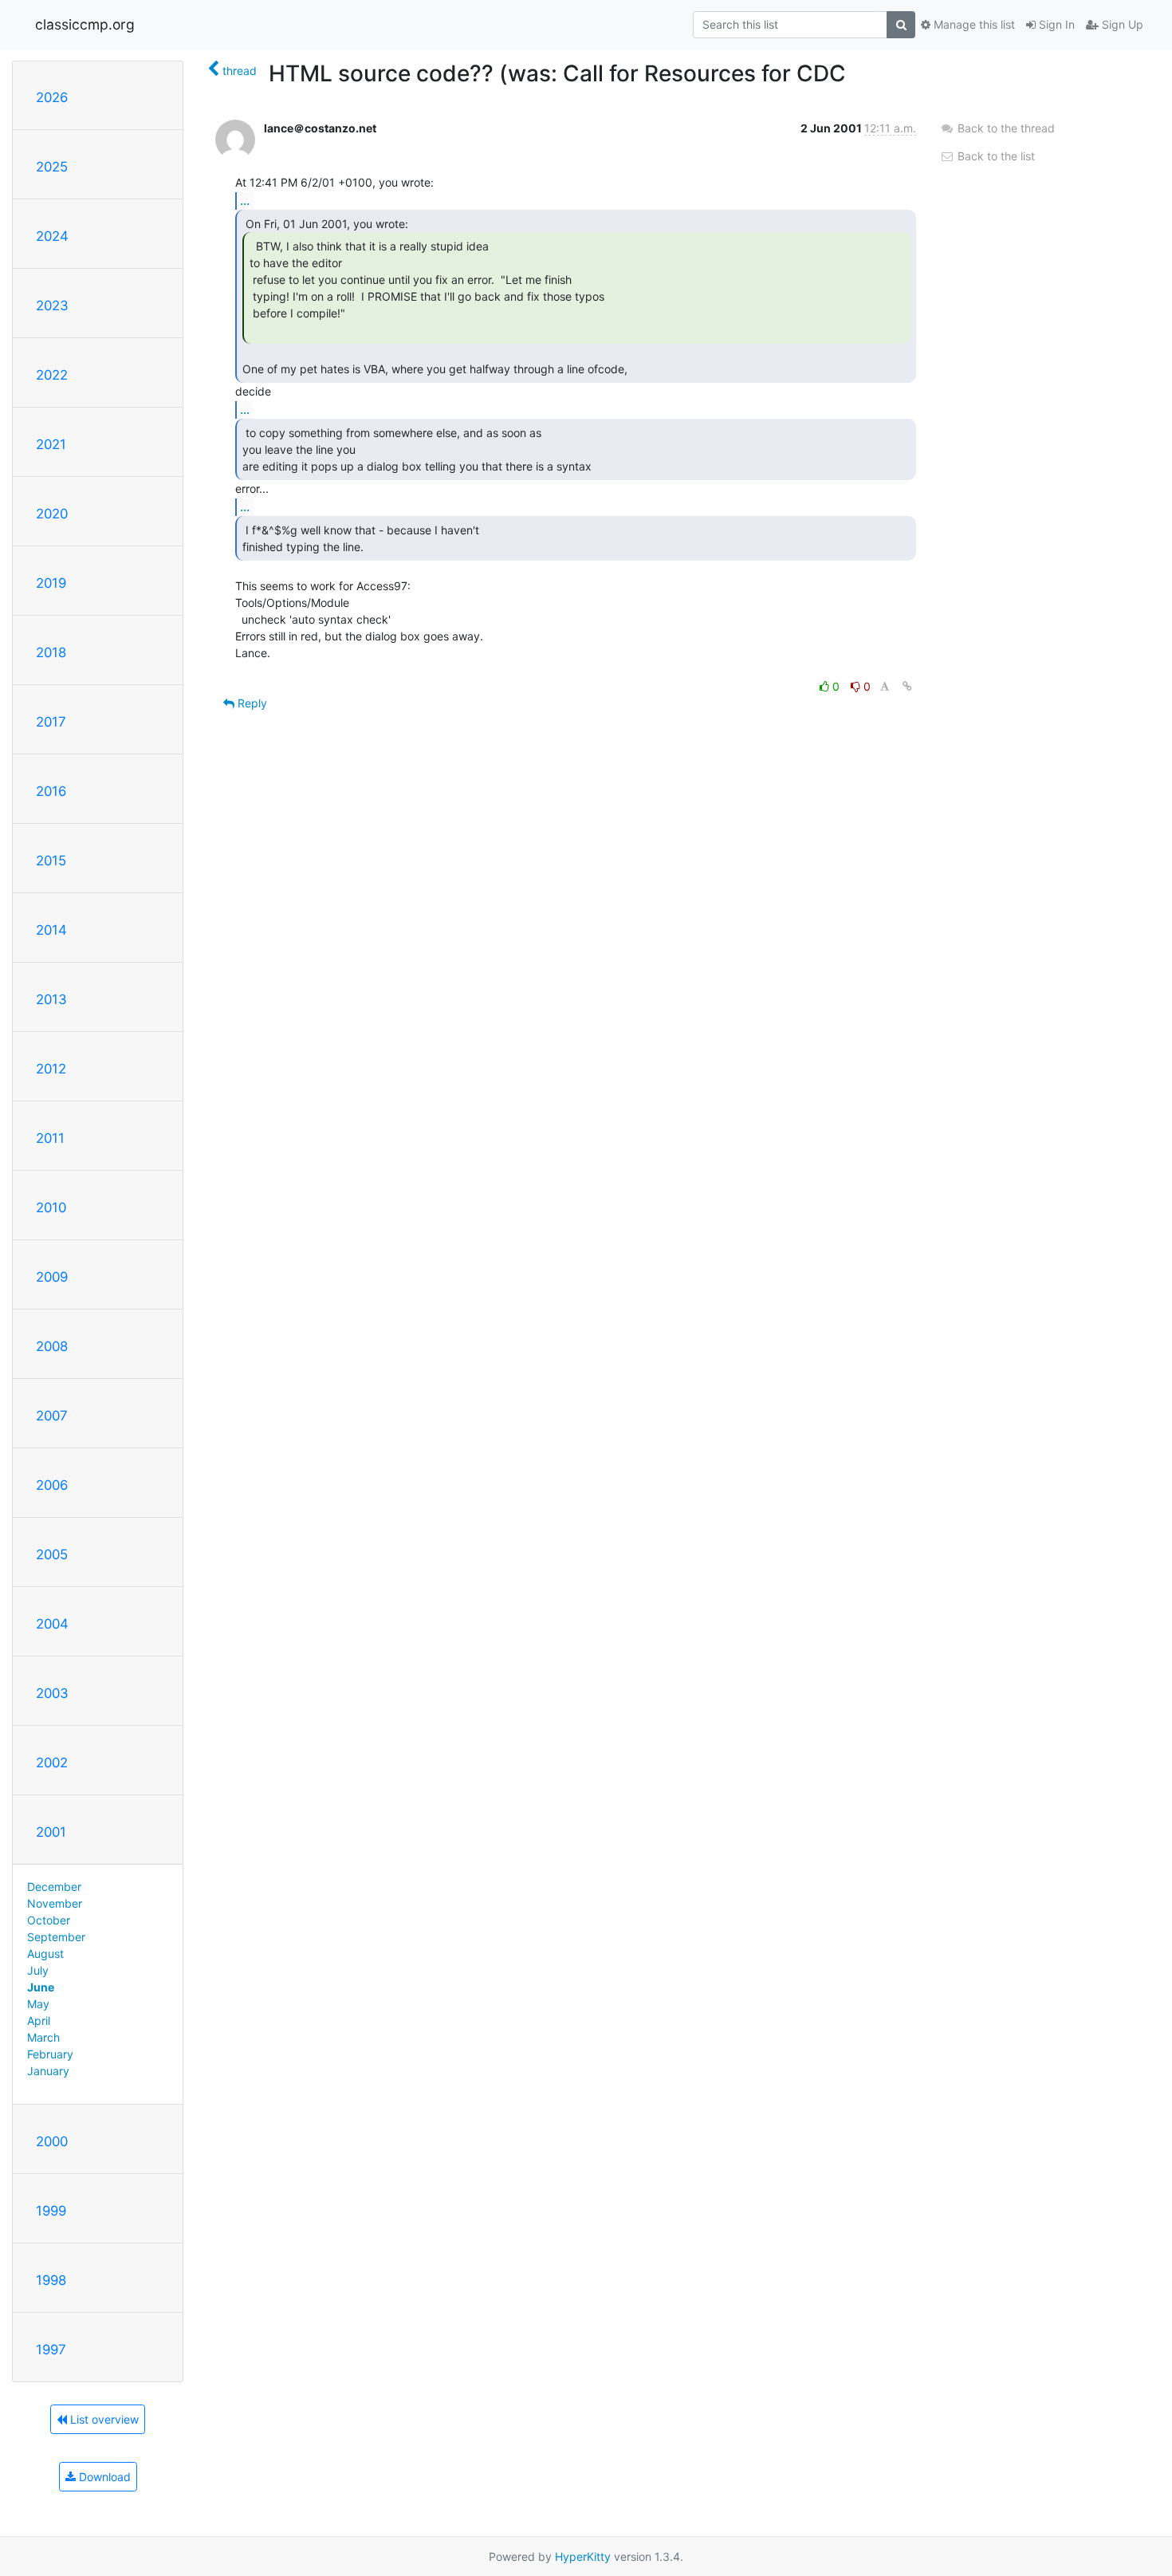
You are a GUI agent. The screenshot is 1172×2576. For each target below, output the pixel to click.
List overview (103, 2419)
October (49, 1920)
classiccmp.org (85, 24)
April (39, 2021)
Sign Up (1121, 24)
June (41, 1987)
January (48, 2071)
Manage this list (973, 24)
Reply (251, 703)
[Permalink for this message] (907, 686)
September (56, 1937)
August (45, 1954)
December (54, 1887)
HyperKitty (583, 2556)
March (43, 2037)
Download (103, 2477)
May (38, 2004)
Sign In (1055, 24)
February (50, 2054)
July (38, 1970)
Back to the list (995, 156)
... (245, 200)
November (55, 1903)
